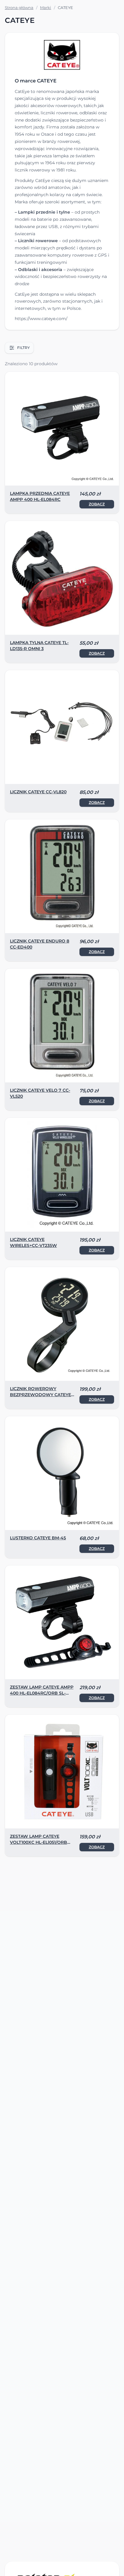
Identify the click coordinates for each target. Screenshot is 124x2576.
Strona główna (19, 8)
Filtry (23, 348)
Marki (46, 8)
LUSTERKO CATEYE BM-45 (38, 1538)
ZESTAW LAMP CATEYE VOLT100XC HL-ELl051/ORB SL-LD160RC (39, 1842)
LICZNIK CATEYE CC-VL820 (38, 792)
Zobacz (97, 504)
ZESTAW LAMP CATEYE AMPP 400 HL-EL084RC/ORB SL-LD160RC (42, 1693)
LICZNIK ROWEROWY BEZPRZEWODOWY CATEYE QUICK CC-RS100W (40, 1395)
